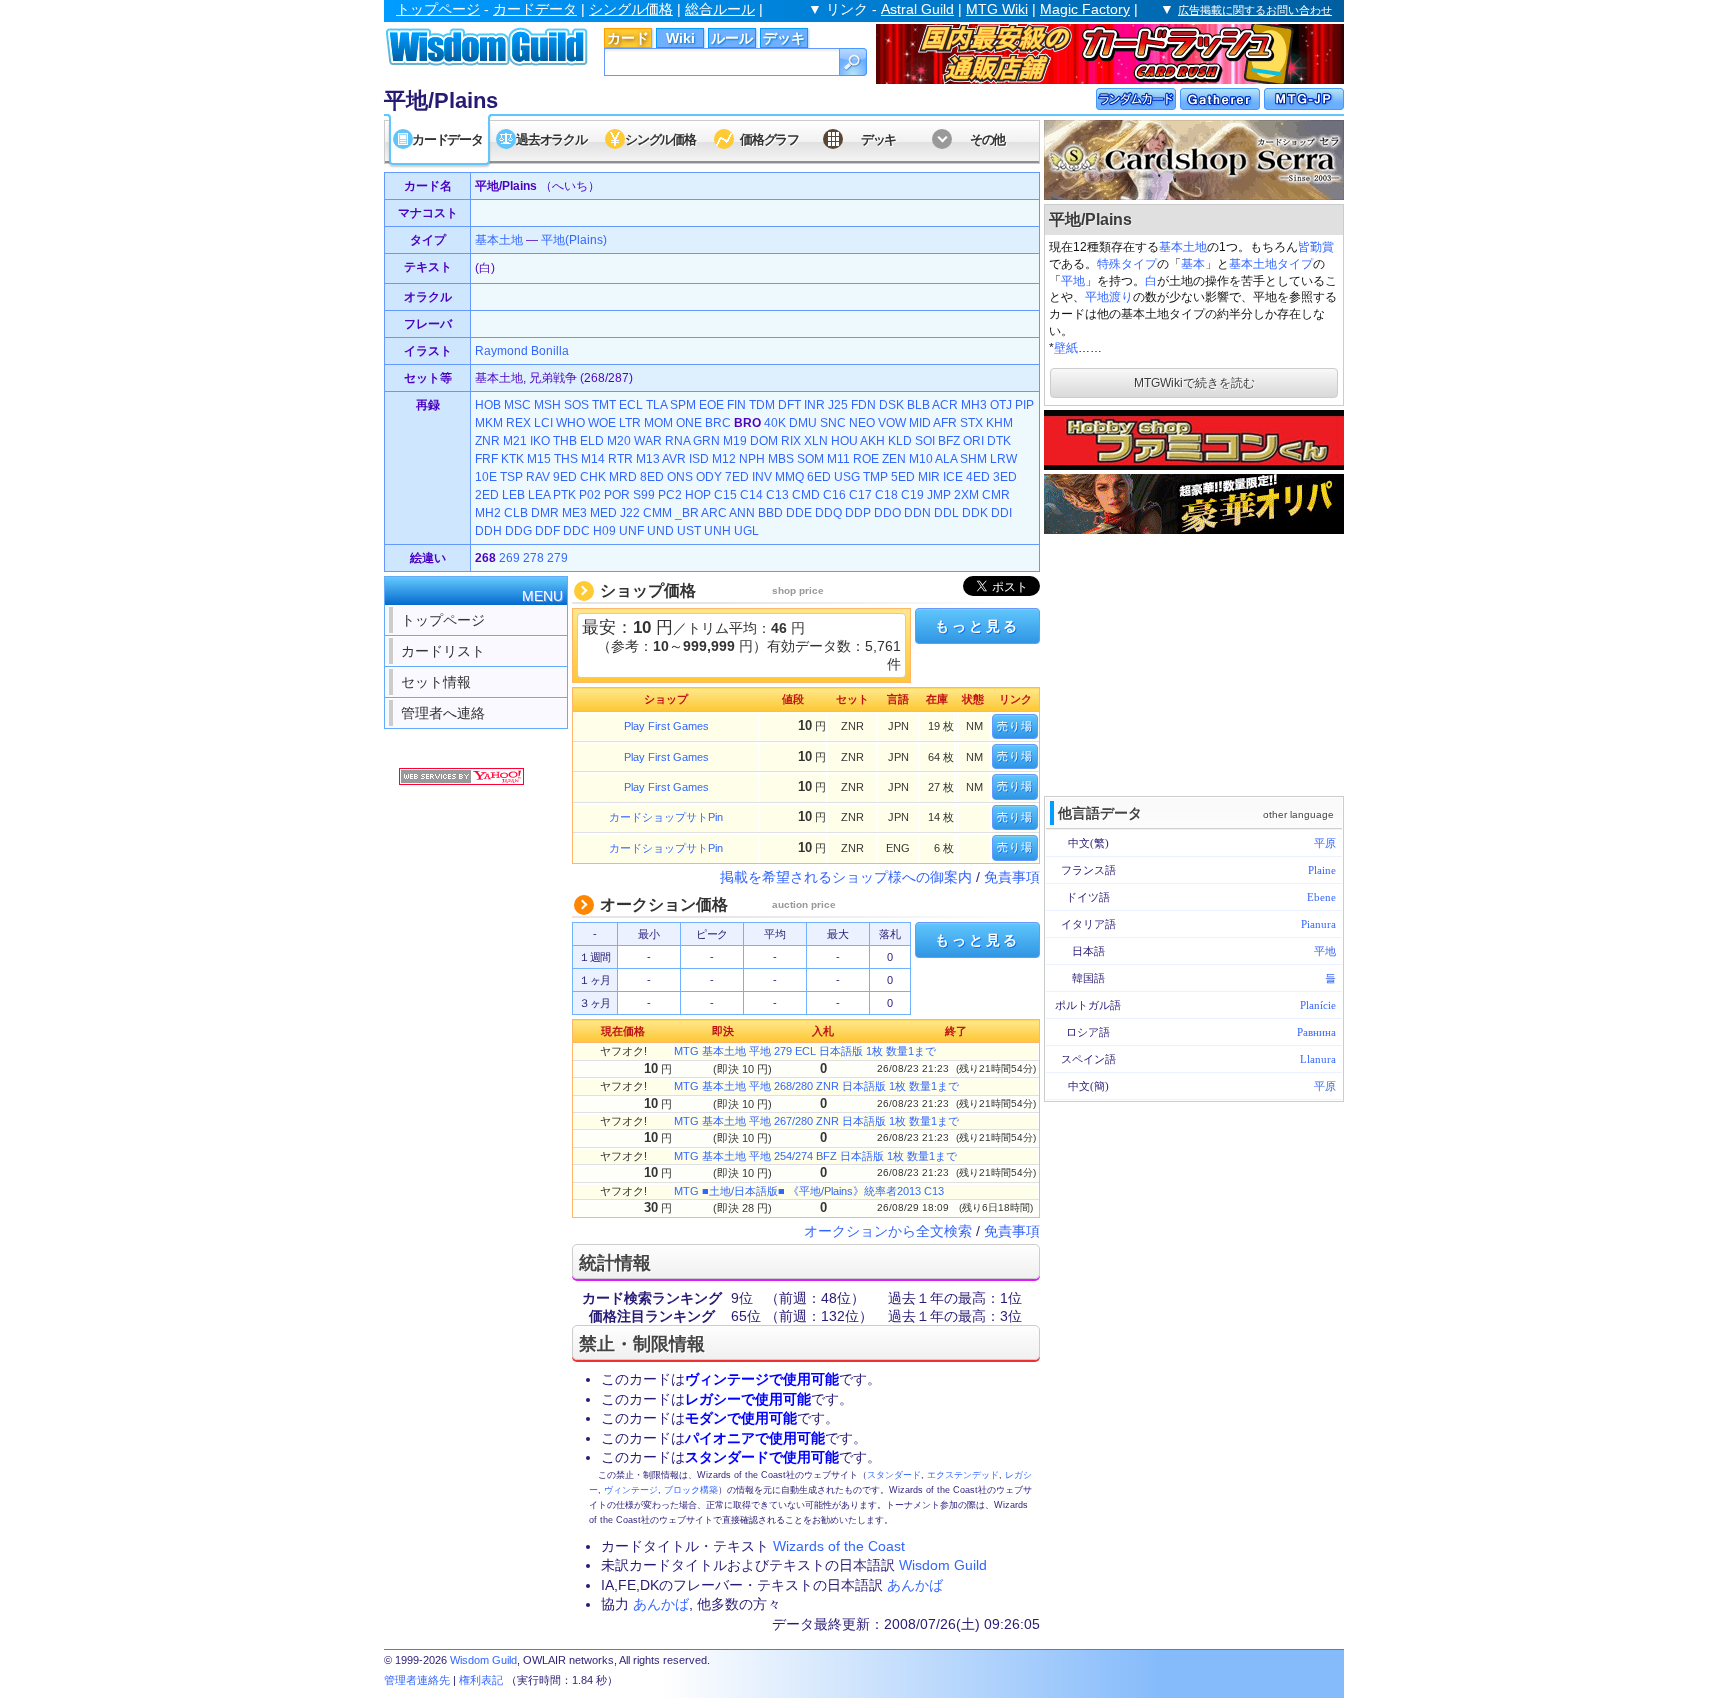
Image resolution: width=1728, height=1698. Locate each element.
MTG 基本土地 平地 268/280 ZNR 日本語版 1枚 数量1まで (816, 1086)
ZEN (894, 459)
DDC (576, 531)
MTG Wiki (997, 9)
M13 (648, 459)
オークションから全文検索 (888, 1231)
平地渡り (1109, 297)
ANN (742, 513)
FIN (736, 405)
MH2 (488, 513)
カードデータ (535, 9)
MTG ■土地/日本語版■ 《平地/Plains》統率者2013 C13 (809, 1191)
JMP (939, 495)
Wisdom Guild (943, 1565)
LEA (539, 495)
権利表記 (481, 1680)
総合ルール (720, 9)
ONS (680, 477)
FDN (863, 405)
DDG (518, 531)
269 (509, 558)
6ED (819, 477)
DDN (917, 513)
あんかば (915, 1585)
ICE (953, 477)
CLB (516, 513)
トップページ (438, 9)
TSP (511, 477)
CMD (806, 495)
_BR (687, 513)
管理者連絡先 (417, 1680)
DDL (946, 513)
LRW (1003, 459)
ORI (973, 441)
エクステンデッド (963, 1475)
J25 (838, 405)
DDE (799, 513)
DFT (789, 405)
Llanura (1318, 1059)
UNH (717, 531)
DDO (887, 513)
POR (617, 495)
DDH (488, 531)
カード (628, 38)
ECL (631, 405)
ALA (946, 459)
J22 (630, 513)
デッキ (784, 38)
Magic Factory (1085, 9)
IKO (540, 441)
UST (689, 531)
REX (518, 423)
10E (486, 477)
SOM (810, 459)
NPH (752, 459)
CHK (593, 477)
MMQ (789, 477)
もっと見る (977, 626)
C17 (860, 495)
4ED (978, 477)
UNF (631, 531)
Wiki (680, 38)
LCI (543, 423)
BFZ (949, 441)
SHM (973, 459)
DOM (764, 441)
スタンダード (894, 1475)
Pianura (1318, 924)
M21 (515, 441)
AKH (872, 441)
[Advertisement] (1194, 663)
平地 (1073, 281)
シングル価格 (631, 9)
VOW (892, 423)
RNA (677, 441)
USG (847, 477)
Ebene (1321, 897)
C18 (886, 495)
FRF (486, 459)
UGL (746, 531)
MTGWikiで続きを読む (1194, 383)
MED (603, 513)
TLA (656, 405)
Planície (1318, 1005)
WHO (570, 423)
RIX (791, 441)
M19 (735, 441)
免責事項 (1012, 877)
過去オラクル (551, 139)
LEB (513, 495)
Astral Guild (917, 9)
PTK (564, 495)
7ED (737, 477)
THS (566, 459)
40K (775, 423)
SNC (833, 423)
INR (814, 405)
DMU (803, 423)
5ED (903, 477)
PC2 (670, 495)
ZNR (487, 441)
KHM (999, 423)
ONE (689, 423)
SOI (925, 441)
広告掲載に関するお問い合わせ (1255, 10)
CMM (657, 513)
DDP (858, 513)
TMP (875, 477)
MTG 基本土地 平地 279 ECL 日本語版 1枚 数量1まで (805, 1051)
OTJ (1001, 405)
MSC (517, 405)
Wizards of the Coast (839, 1546)
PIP (1024, 405)
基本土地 (1183, 247)
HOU (844, 441)
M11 (838, 459)
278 (533, 558)
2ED (487, 495)
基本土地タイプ (1271, 264)
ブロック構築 (691, 1490)
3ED (1005, 477)
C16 (834, 495)
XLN (816, 441)
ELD (592, 441)
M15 (539, 459)
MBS (781, 459)
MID (920, 423)
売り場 (1015, 726)
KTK (512, 459)
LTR (630, 423)
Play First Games (666, 726)
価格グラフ (769, 139)
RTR (620, 459)
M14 (593, 459)
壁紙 (1066, 348)
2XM (966, 495)
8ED (652, 477)
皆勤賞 (1316, 247)
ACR (945, 405)
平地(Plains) (574, 240)
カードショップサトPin (666, 817)
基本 (1193, 264)
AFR (945, 423)
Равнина (1316, 1032)
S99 (644, 495)
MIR (929, 477)
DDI (1001, 513)
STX (971, 423)
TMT (604, 405)
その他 (987, 139)
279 (557, 558)
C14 (751, 495)
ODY (709, 477)
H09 (604, 531)
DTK (999, 441)
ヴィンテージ (631, 1490)
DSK (891, 405)
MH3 (974, 405)
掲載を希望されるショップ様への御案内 (846, 877)
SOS (576, 405)
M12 (724, 459)
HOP (698, 495)
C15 (725, 495)
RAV (538, 477)
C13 (777, 495)
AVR (674, 459)
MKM (489, 423)
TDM (762, 405)
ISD (699, 459)
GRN (706, 441)
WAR (648, 441)
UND (660, 531)
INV (762, 477)
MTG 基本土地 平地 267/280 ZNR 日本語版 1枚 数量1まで (816, 1121)
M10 (921, 459)
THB (565, 441)
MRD (623, 477)
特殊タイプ (1127, 264)
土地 (511, 240)
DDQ (828, 513)
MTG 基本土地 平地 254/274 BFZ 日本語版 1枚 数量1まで (815, 1156)
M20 (619, 441)
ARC (714, 513)
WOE (602, 423)
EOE (711, 405)
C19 (912, 495)
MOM (658, 423)
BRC (718, 423)
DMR (545, 513)
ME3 (574, 513)
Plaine (1322, 870)
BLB (918, 405)
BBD (770, 513)
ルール (732, 38)
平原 (1325, 843)
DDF (547, 531)
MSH (547, 405)
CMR (996, 495)
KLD (900, 441)
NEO (862, 423)
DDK (975, 513)
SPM (683, 405)
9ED (565, 477)
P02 (590, 495)
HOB (488, 405)
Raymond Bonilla (522, 351)
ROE (866, 459)
